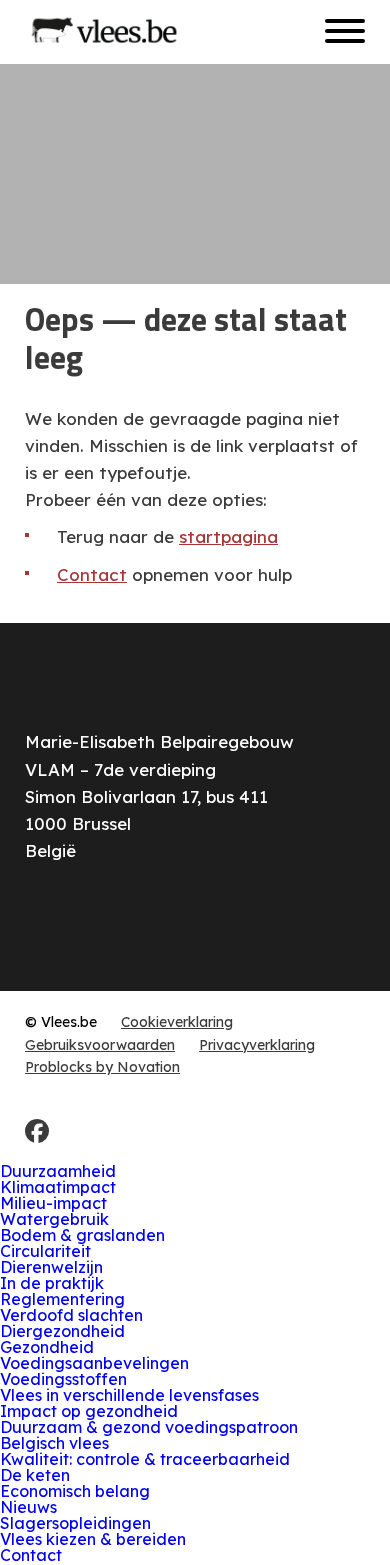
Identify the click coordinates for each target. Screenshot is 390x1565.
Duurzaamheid (58, 1171)
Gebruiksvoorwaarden (100, 1045)
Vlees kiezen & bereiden (93, 1539)
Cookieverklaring (177, 1022)
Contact (92, 574)
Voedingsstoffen (63, 1379)
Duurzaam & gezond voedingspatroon (149, 1427)
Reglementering (62, 1299)
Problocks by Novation (102, 1067)
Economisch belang (75, 1491)
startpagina (228, 536)
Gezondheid (47, 1347)
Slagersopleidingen (75, 1523)
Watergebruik (54, 1219)
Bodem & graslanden (82, 1235)
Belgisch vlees (54, 1443)
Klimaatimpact (58, 1187)
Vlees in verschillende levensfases (129, 1395)
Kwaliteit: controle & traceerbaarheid (145, 1459)
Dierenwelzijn (51, 1267)
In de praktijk (52, 1283)
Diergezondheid (62, 1331)
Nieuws (28, 1507)
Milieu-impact (53, 1203)
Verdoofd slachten (71, 1315)
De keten (35, 1475)
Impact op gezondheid (89, 1411)
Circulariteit (45, 1251)
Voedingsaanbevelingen (94, 1363)
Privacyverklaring (257, 1045)
